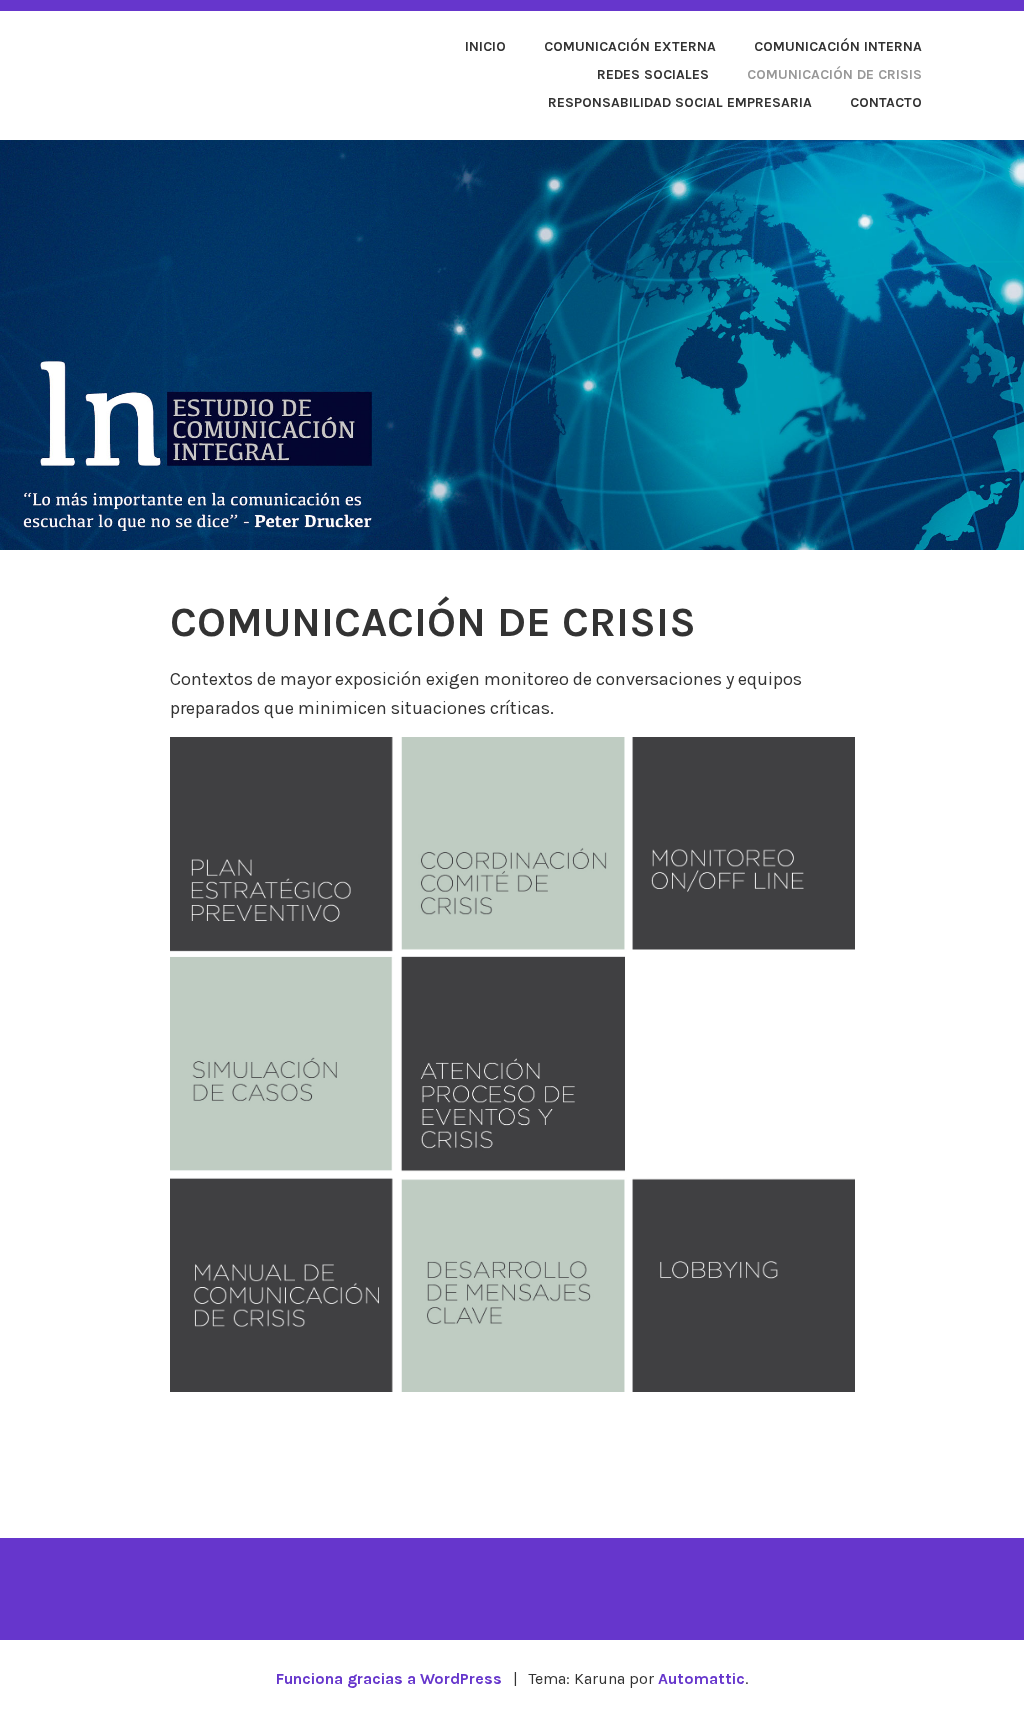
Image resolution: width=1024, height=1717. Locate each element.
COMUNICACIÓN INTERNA (838, 46)
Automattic (701, 1678)
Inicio (485, 46)
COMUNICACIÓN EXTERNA (630, 46)
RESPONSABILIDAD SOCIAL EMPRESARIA (680, 102)
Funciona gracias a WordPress (389, 1678)
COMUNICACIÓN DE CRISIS (834, 74)
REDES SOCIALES (653, 74)
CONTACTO (886, 102)
